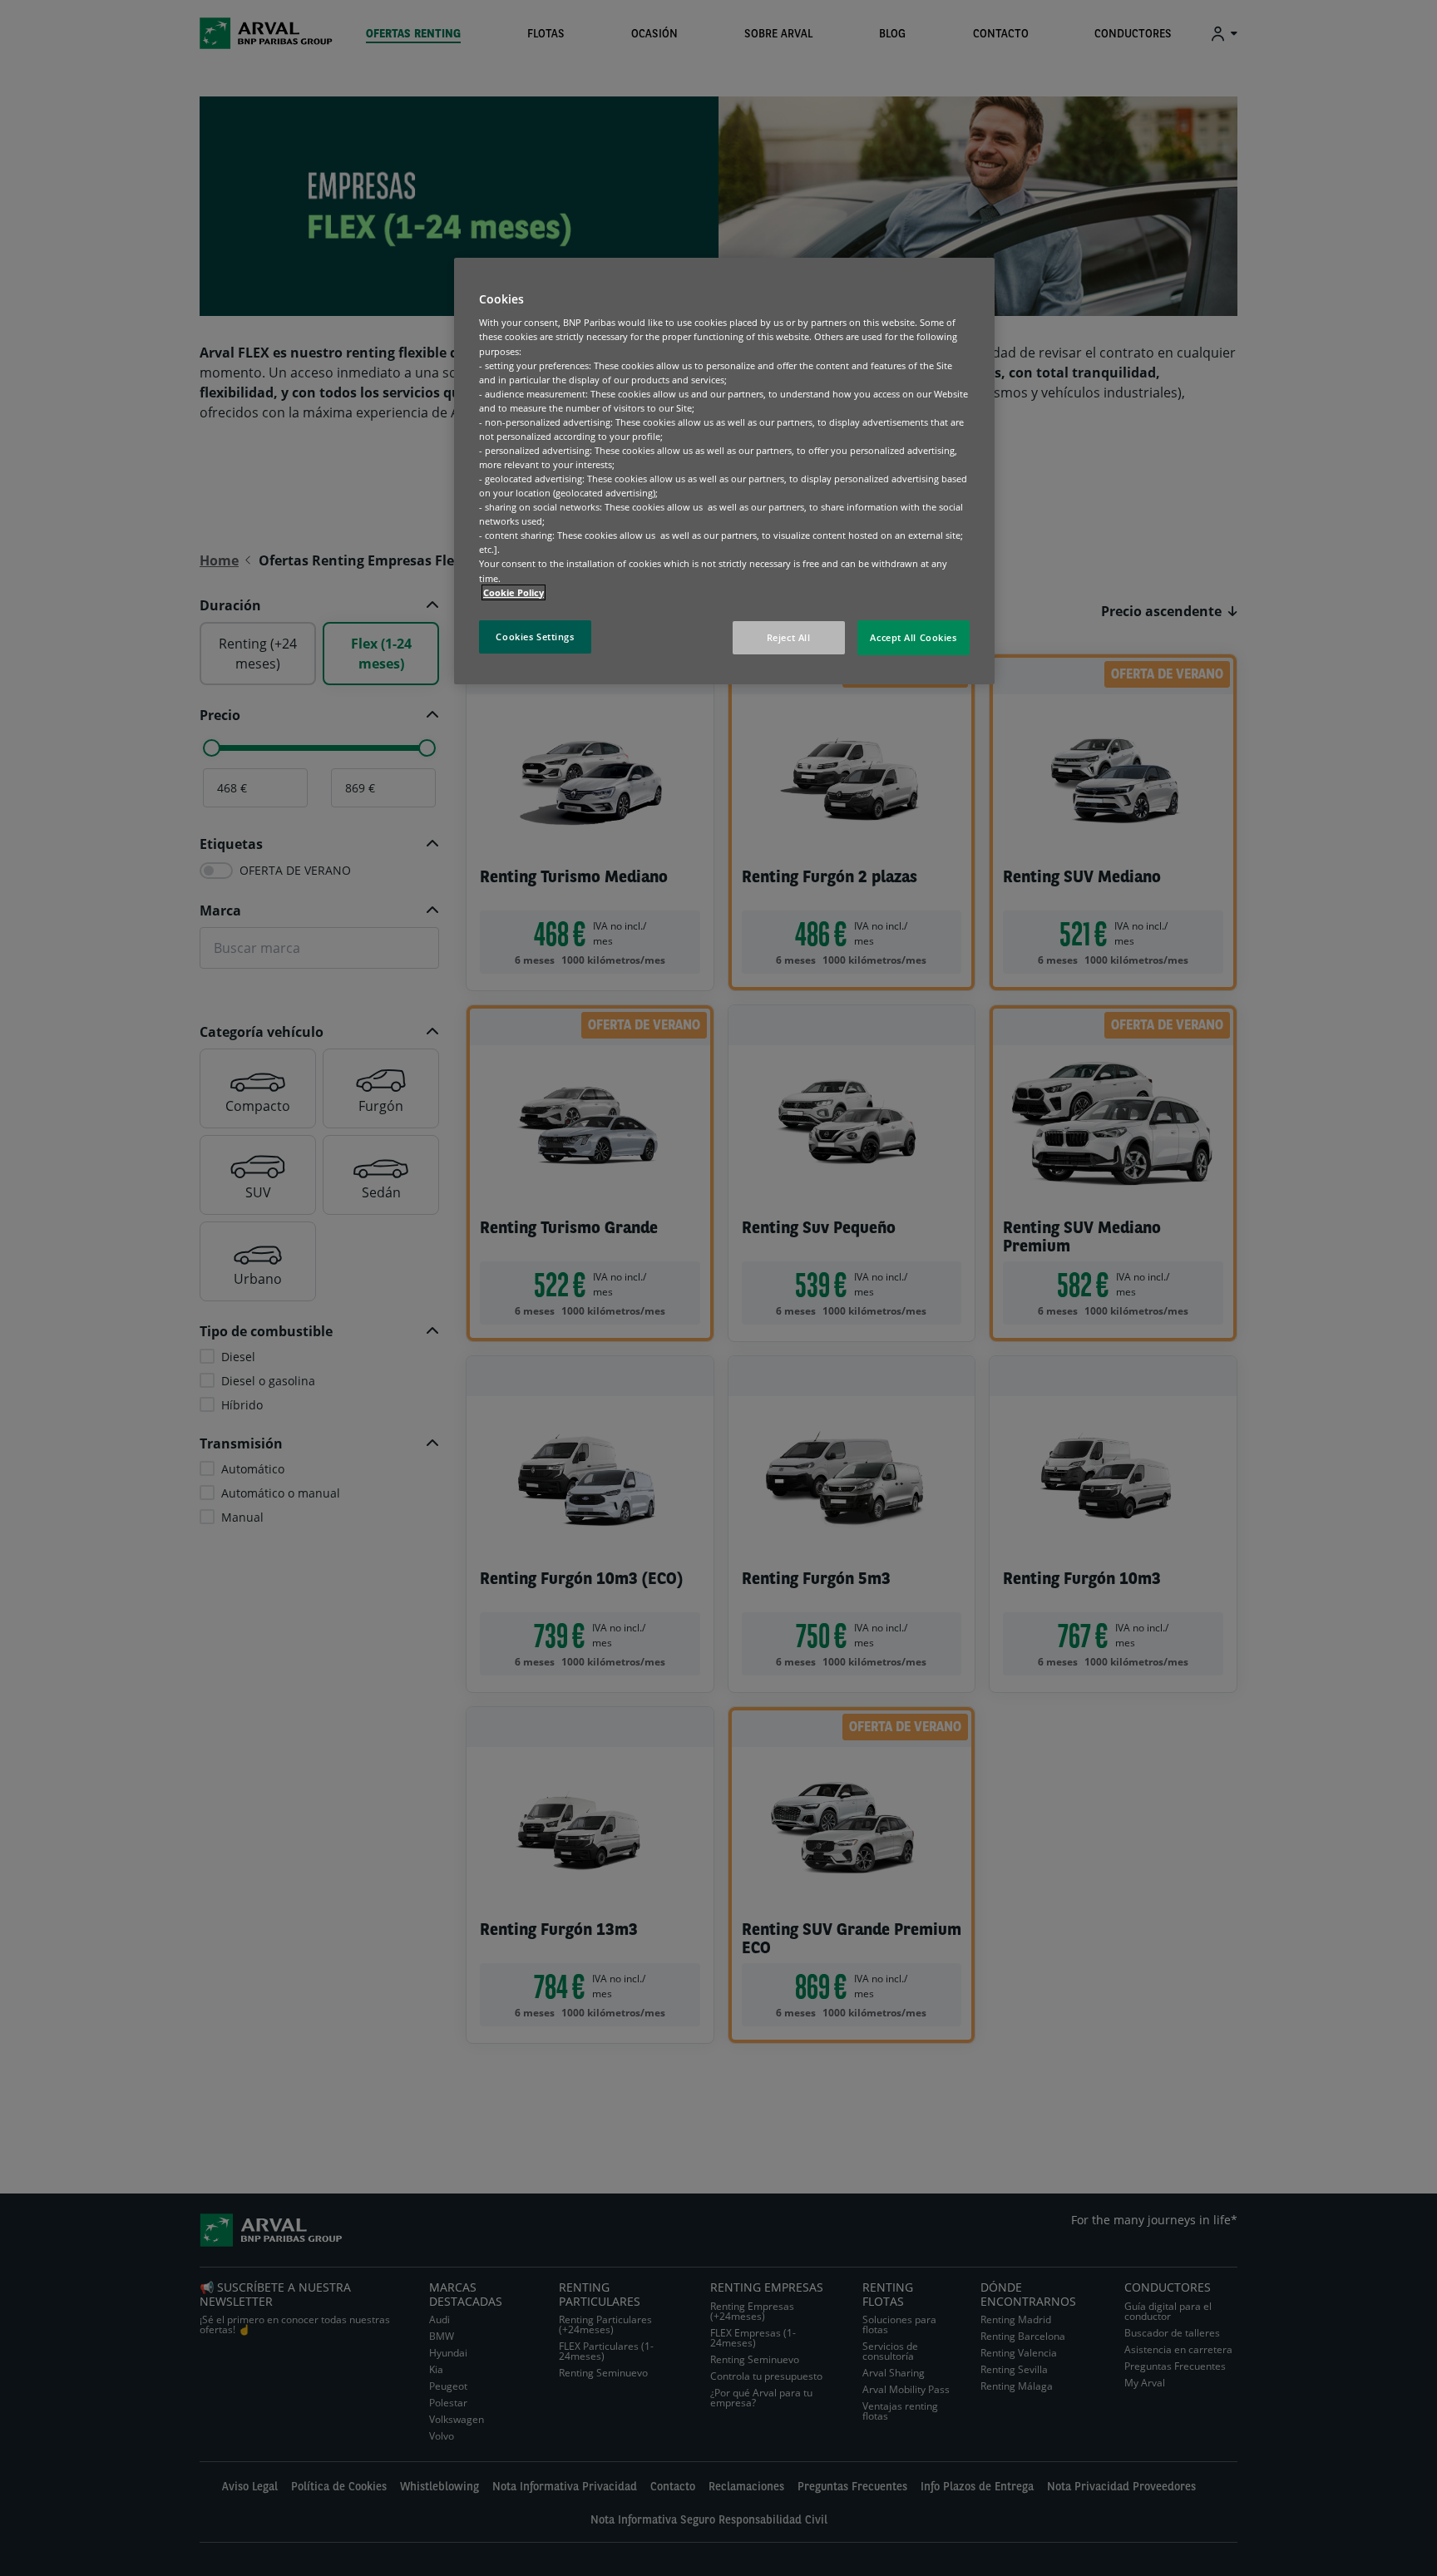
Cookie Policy (514, 592)
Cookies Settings (535, 637)
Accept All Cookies (913, 637)
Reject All (789, 637)
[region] (724, 471)
